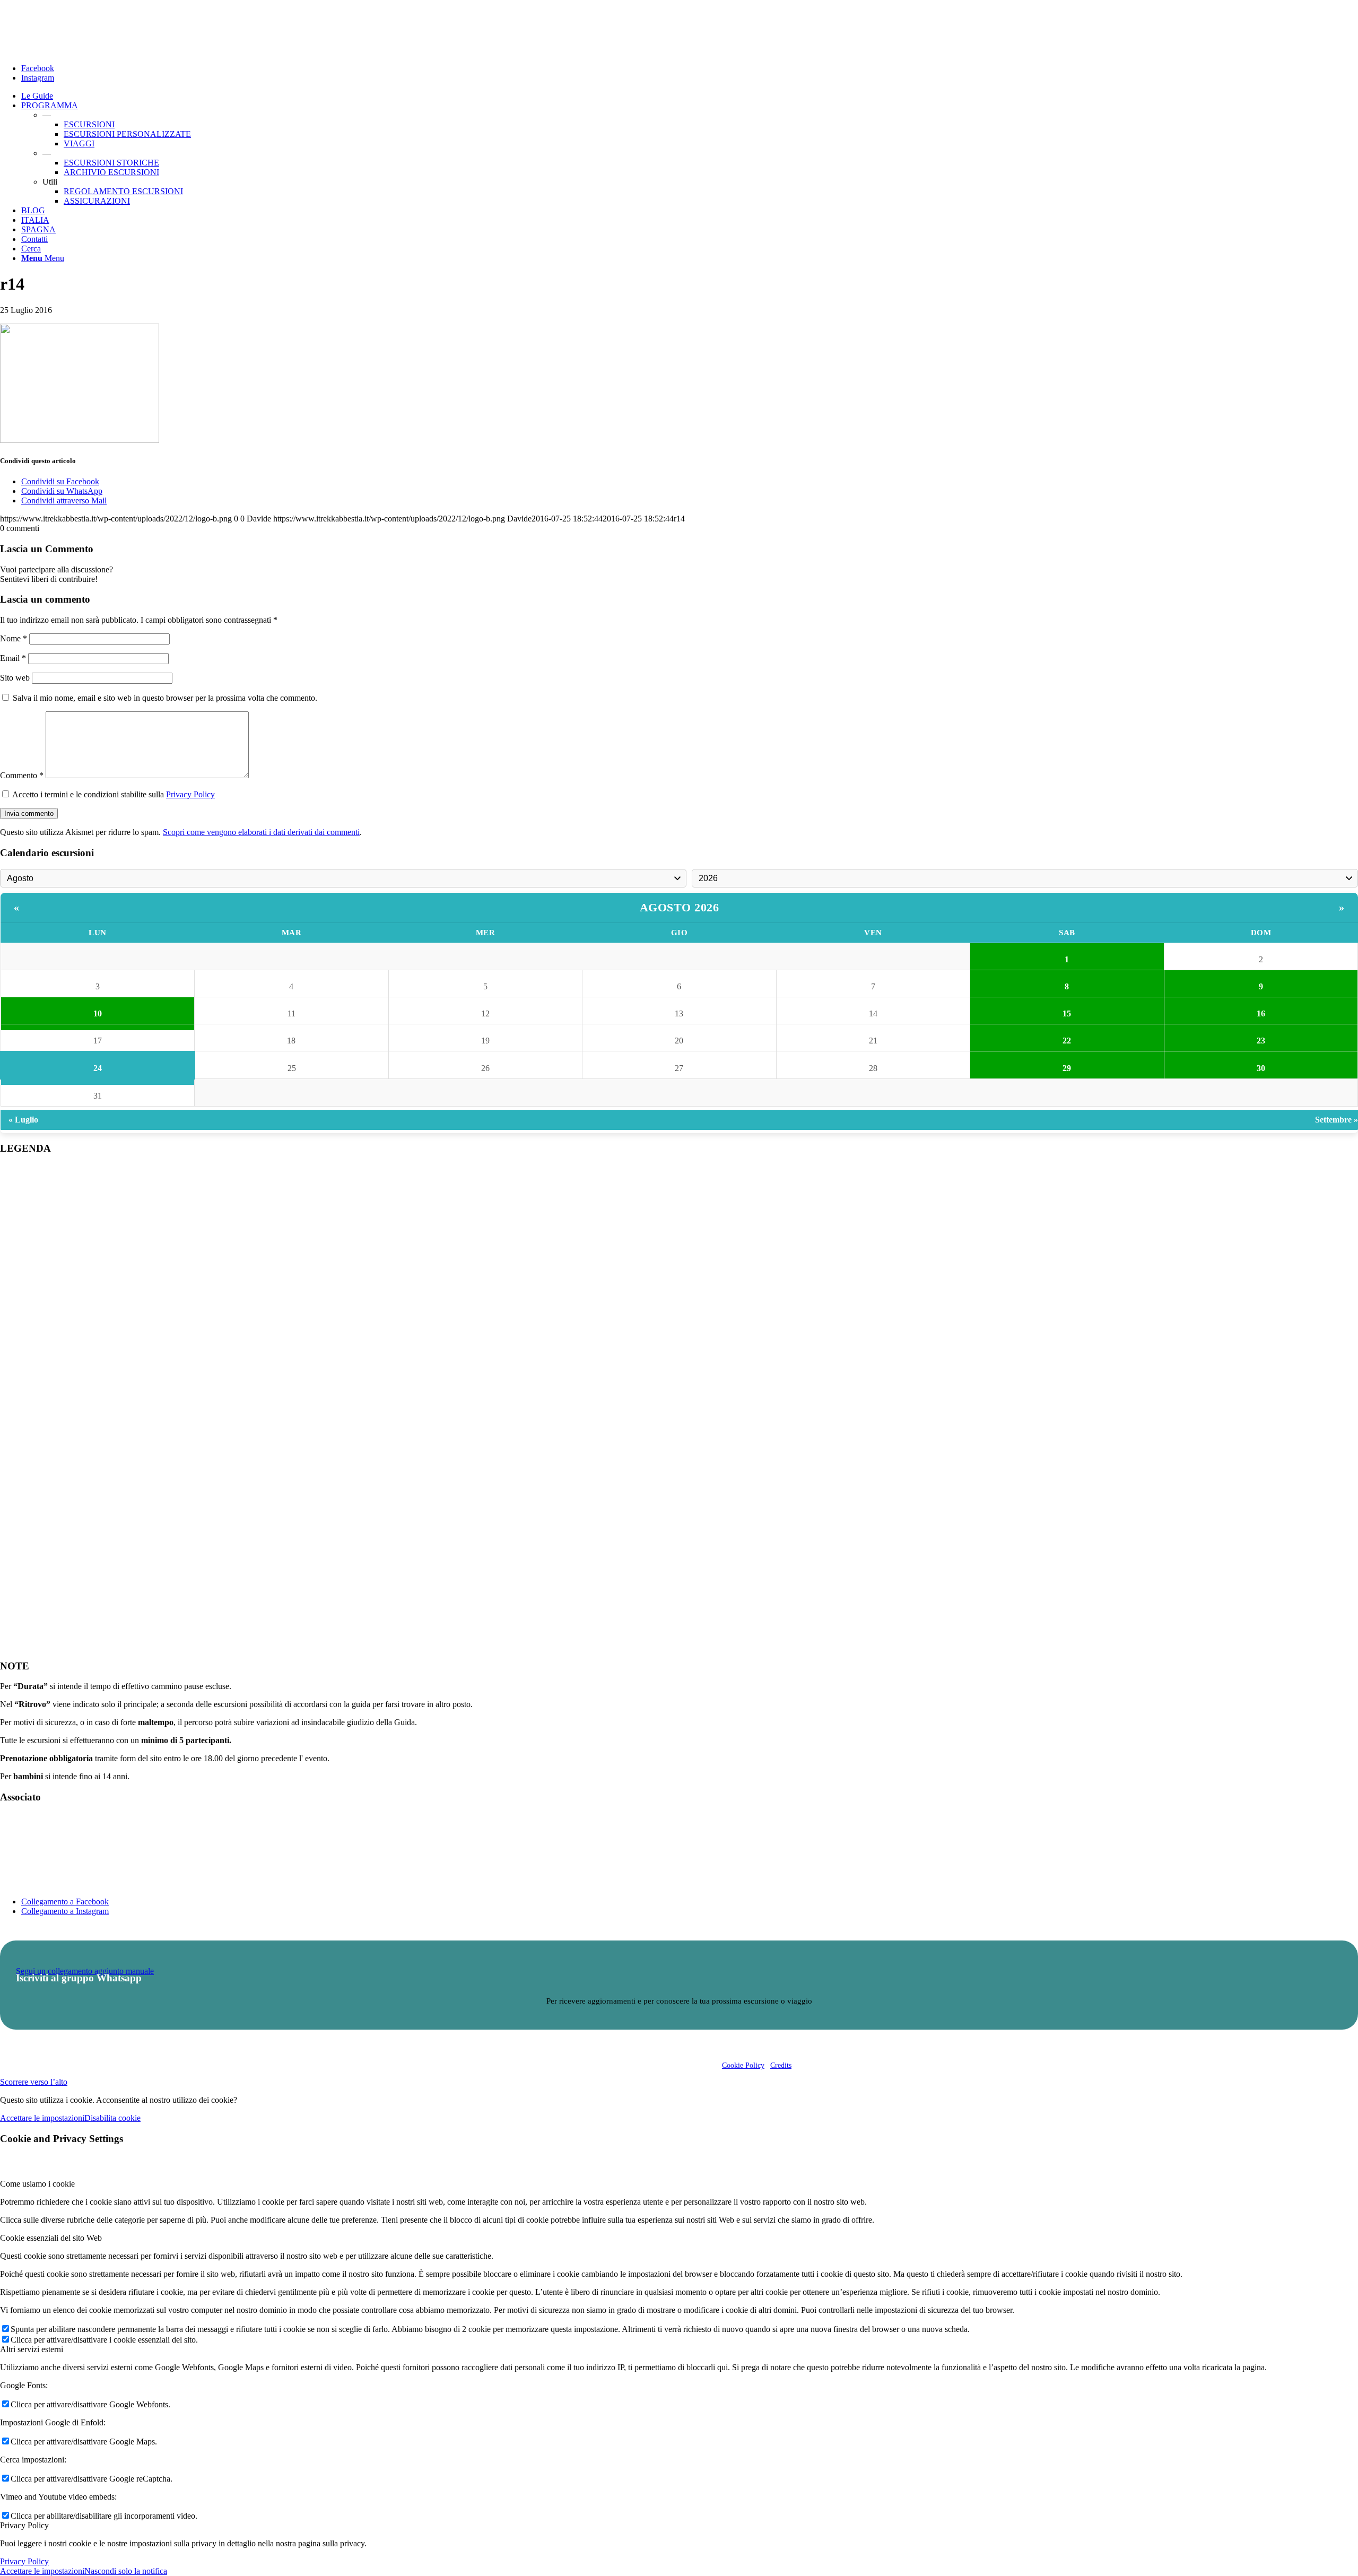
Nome (14, 638)
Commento (22, 775)
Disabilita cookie (112, 2118)
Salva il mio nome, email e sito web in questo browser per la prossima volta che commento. (165, 698)
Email (13, 658)
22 (1067, 1041)
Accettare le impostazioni (42, 2118)
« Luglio (23, 1120)
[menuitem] (690, 96)
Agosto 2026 (680, 907)
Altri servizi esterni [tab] (32, 2349)
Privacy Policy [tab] (24, 2525)
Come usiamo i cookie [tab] (37, 2184)
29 (1067, 1068)
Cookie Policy (743, 2065)
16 (1261, 1013)
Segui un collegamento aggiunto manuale (85, 1971)
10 (98, 1013)
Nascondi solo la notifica (126, 2571)
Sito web (15, 678)
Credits (781, 2065)
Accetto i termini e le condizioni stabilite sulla (114, 794)
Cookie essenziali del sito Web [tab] (51, 2238)
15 (1067, 1013)
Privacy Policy (190, 794)
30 (1261, 1068)
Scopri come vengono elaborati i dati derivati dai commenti (261, 832)
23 (1261, 1041)
